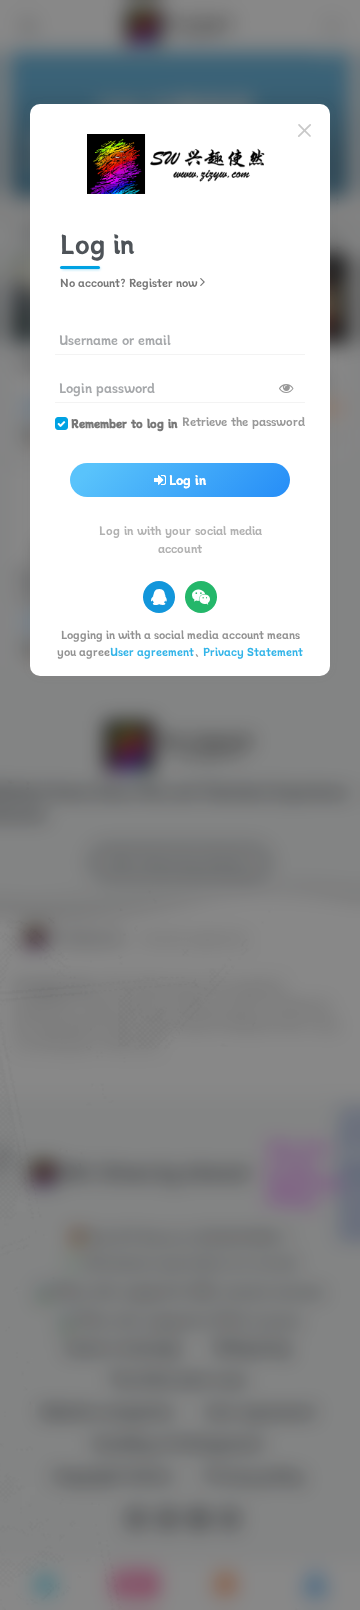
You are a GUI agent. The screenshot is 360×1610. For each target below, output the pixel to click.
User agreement (152, 651)
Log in (187, 480)
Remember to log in (124, 423)
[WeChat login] (201, 597)
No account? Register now (128, 282)
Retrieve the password (243, 421)
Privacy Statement (253, 651)
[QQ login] (159, 597)
